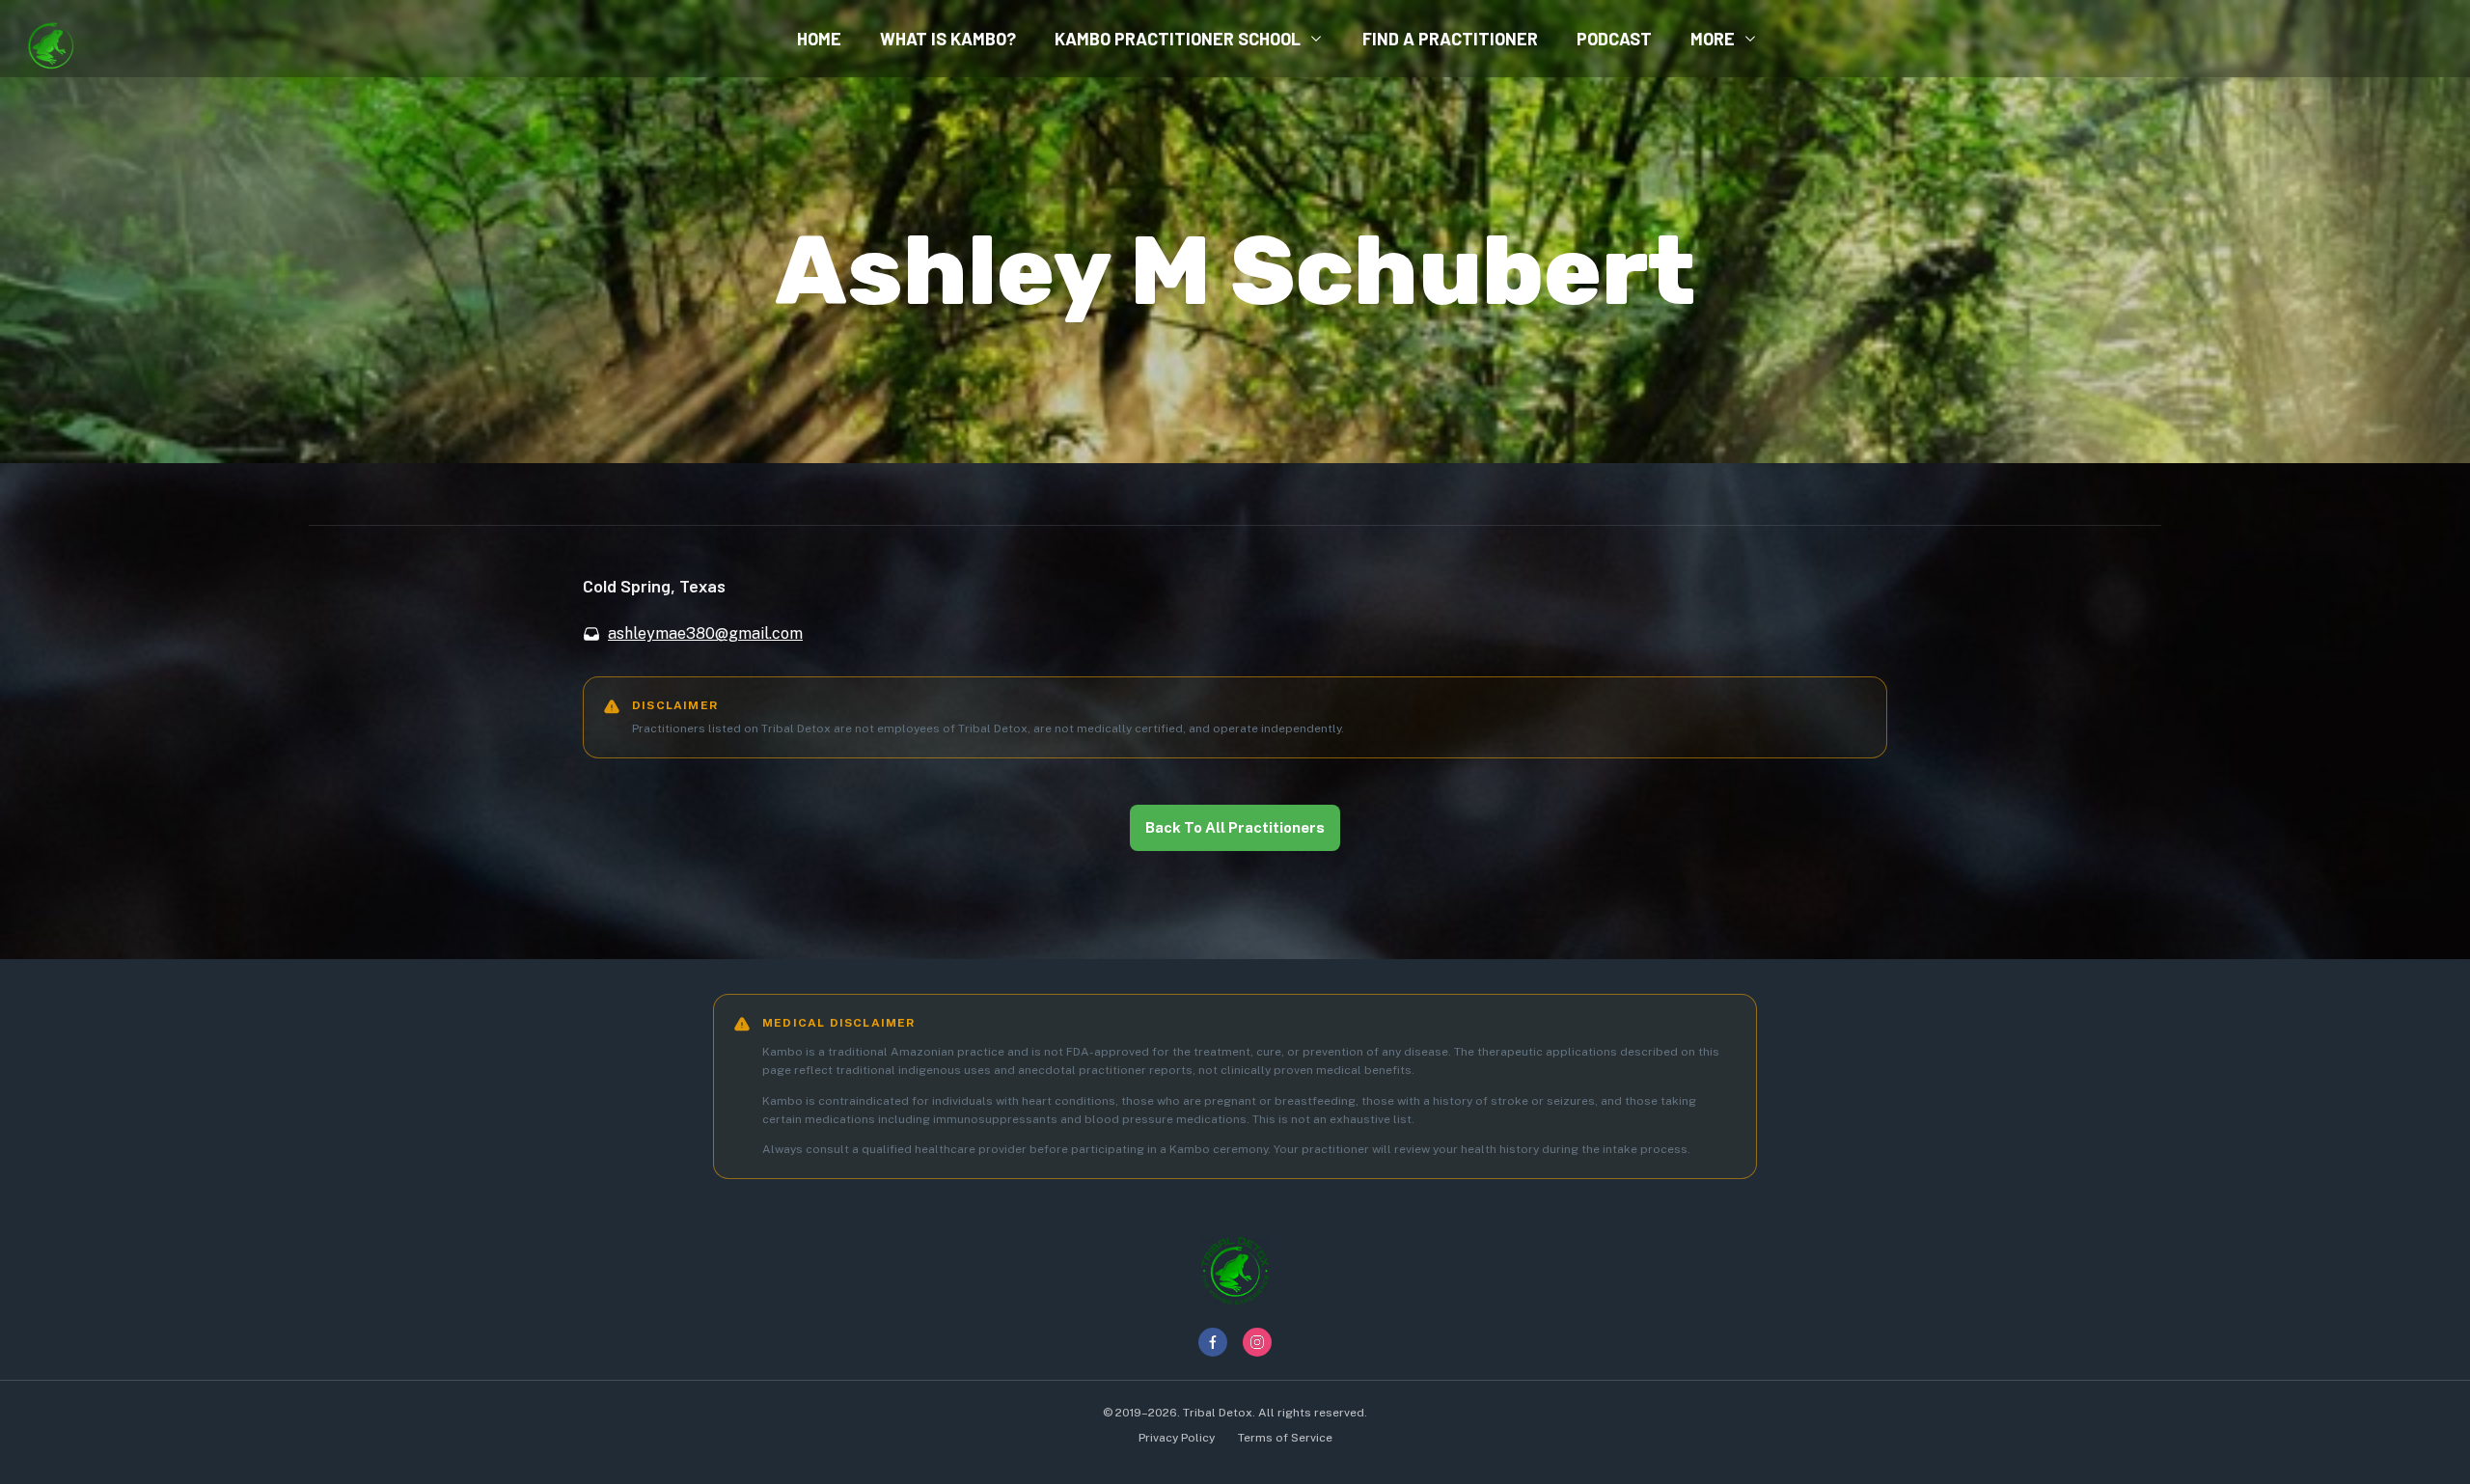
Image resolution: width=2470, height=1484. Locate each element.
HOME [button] (819, 39)
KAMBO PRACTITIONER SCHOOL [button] (1178, 39)
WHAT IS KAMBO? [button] (948, 39)
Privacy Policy (1177, 1438)
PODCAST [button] (1614, 39)
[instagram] (1257, 1342)
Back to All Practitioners (1235, 827)
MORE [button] (1713, 39)
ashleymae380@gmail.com (705, 633)
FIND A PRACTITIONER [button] (1450, 39)
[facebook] (1213, 1342)
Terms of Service (1285, 1438)
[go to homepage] (50, 38)
